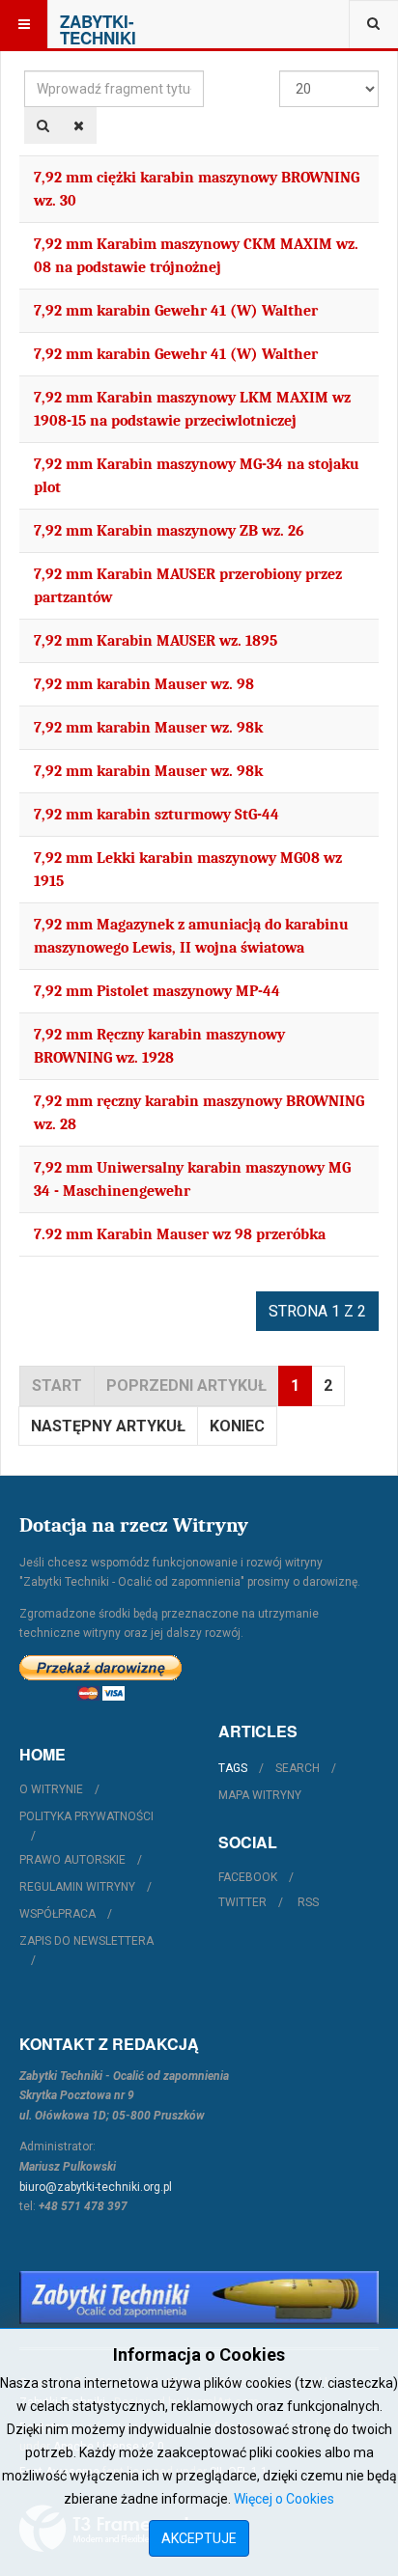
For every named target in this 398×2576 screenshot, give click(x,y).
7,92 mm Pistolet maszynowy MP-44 (157, 991)
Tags (233, 1768)
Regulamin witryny (77, 1887)
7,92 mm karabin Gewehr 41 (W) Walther (176, 311)
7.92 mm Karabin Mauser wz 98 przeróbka (180, 1234)
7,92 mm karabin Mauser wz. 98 (144, 684)
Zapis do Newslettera (86, 1941)
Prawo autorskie (72, 1860)
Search (298, 1768)
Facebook (248, 1877)
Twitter (242, 1902)
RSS (308, 1902)
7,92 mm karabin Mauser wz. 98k (148, 728)
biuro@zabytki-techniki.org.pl (96, 2187)
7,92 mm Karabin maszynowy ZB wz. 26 (169, 531)
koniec (237, 1426)
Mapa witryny (260, 1795)
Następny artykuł (108, 1426)
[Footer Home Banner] (199, 2298)
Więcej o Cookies (284, 2499)
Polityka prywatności (86, 1816)
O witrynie (51, 1789)
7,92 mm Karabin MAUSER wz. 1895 (156, 641)
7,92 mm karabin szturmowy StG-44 (156, 815)
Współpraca (57, 1914)
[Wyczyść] (79, 125)
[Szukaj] (43, 125)
